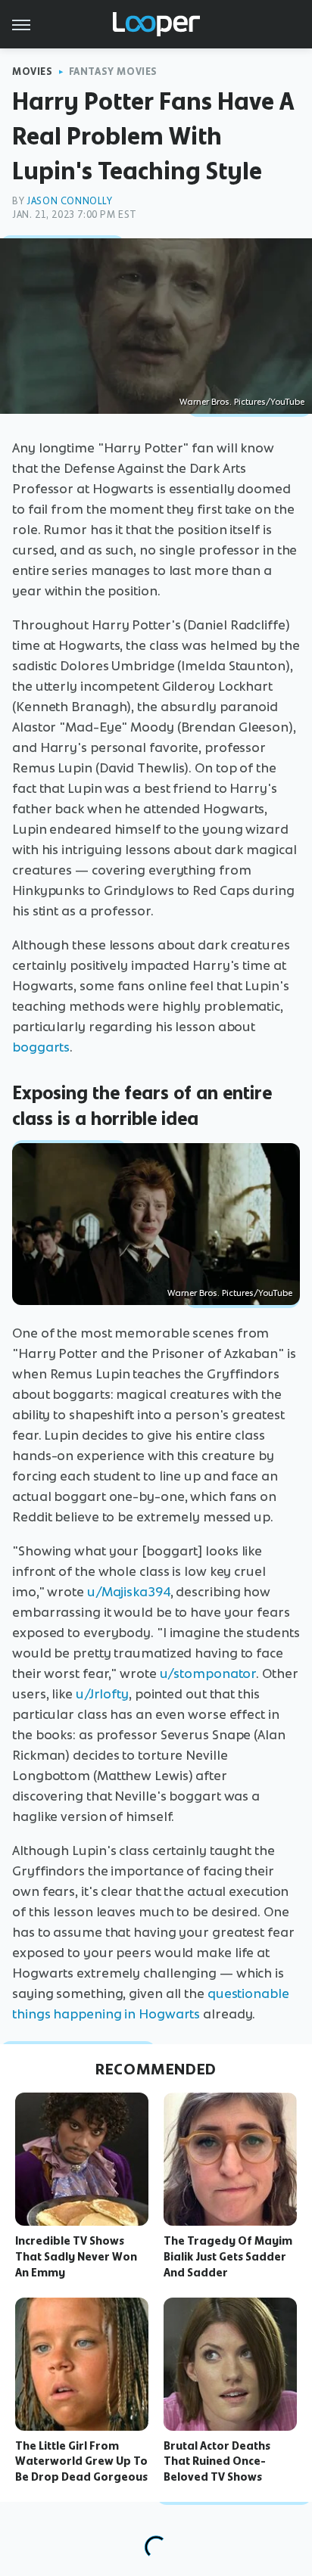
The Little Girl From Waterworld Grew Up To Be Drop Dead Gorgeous (81, 2462)
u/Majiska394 (129, 1592)
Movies (33, 71)
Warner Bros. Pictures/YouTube (242, 402)
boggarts (41, 1047)
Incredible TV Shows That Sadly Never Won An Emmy (76, 2257)
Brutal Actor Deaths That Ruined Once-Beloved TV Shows (217, 2462)
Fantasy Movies (113, 71)
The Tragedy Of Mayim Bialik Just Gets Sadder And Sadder (228, 2257)
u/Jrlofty (102, 1694)
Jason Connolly (69, 201)
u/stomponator (208, 1673)
